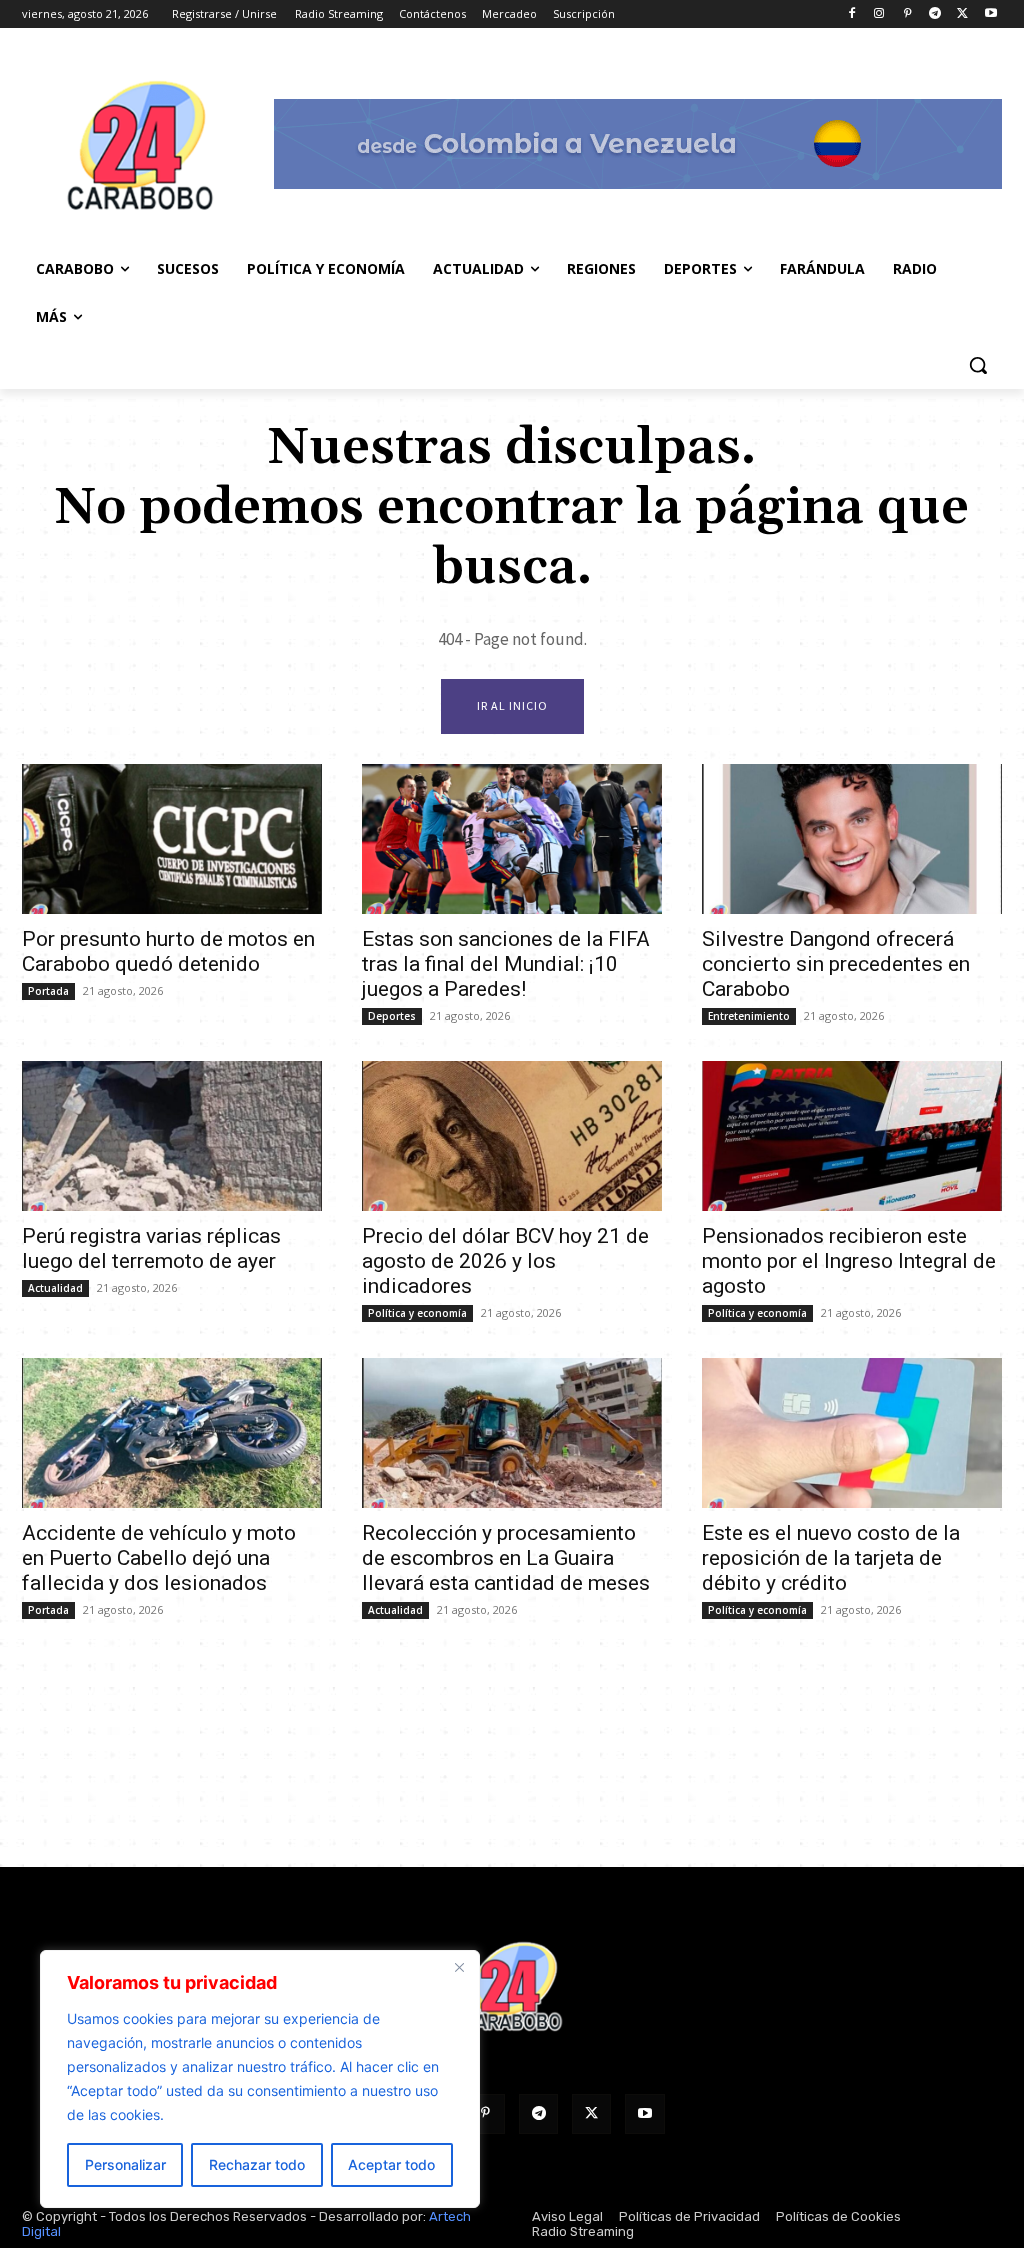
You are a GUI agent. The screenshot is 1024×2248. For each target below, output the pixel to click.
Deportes (392, 1016)
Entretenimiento (749, 1016)
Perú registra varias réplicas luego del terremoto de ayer (151, 1248)
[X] (962, 14)
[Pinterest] (907, 14)
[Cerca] (459, 1967)
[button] (978, 365)
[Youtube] (990, 14)
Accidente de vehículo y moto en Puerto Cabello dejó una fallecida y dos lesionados (159, 1558)
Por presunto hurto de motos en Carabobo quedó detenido (168, 951)
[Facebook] (851, 14)
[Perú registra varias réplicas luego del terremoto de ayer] (172, 1136)
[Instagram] (879, 14)
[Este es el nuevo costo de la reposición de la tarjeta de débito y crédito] (852, 1433)
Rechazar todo (257, 2164)
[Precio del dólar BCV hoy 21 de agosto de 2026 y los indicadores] (512, 1136)
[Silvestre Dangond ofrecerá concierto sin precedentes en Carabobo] (852, 839)
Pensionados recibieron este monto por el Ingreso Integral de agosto (849, 1261)
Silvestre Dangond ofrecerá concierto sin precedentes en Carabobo (836, 964)
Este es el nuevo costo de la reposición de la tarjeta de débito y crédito (831, 1558)
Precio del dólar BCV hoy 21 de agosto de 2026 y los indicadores (505, 1261)
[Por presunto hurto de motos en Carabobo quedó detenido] (172, 839)
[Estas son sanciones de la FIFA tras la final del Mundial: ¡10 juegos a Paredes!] (512, 839)
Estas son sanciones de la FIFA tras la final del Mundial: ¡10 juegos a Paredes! (506, 964)
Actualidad (55, 1288)
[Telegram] (935, 14)
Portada (48, 991)
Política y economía (417, 1313)
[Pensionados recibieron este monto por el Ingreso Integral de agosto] (852, 1136)
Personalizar (125, 2164)
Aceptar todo (391, 2164)
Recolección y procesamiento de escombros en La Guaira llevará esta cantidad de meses (506, 1558)
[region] (260, 2079)
